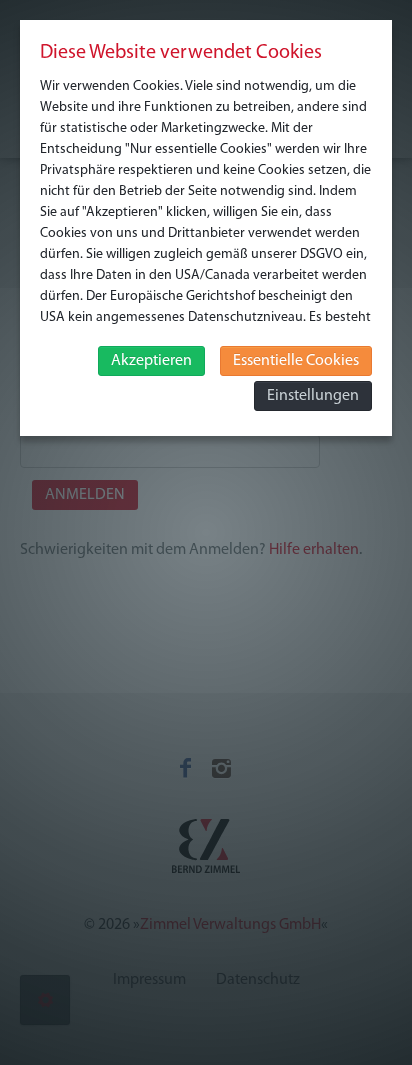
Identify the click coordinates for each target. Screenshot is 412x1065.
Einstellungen (313, 396)
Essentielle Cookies (296, 361)
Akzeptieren (151, 361)
